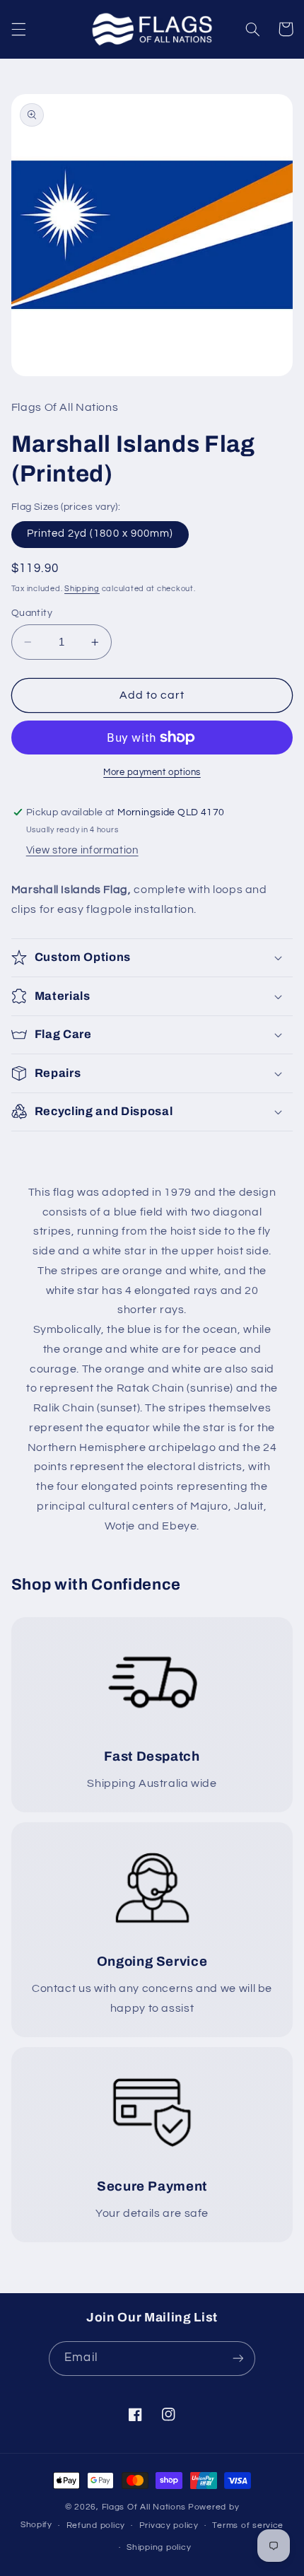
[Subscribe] (238, 2359)
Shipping (82, 589)
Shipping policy (159, 2547)
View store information (82, 850)
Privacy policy (169, 2525)
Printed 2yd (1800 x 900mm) (100, 534)
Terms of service (248, 2525)
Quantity (32, 613)
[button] (18, 29)
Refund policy (96, 2525)
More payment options (152, 773)
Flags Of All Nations (144, 2507)
